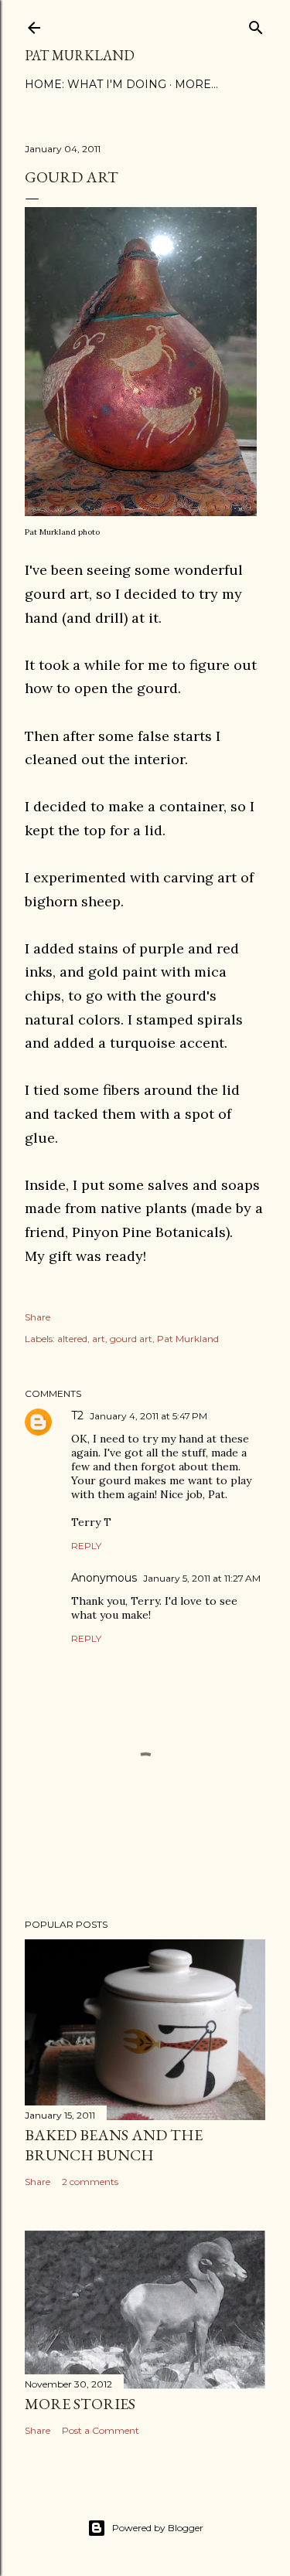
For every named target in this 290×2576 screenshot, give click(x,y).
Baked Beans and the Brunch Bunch (114, 2145)
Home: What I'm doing (96, 84)
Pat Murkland (80, 55)
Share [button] (38, 1317)
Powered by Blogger (158, 2528)
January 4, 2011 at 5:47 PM (148, 1416)
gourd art (131, 1339)
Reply (86, 1546)
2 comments (90, 2182)
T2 (77, 1415)
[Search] (256, 24)
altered (72, 1339)
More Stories (80, 2404)
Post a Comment (101, 2430)
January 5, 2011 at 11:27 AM (202, 1578)
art (99, 1339)
